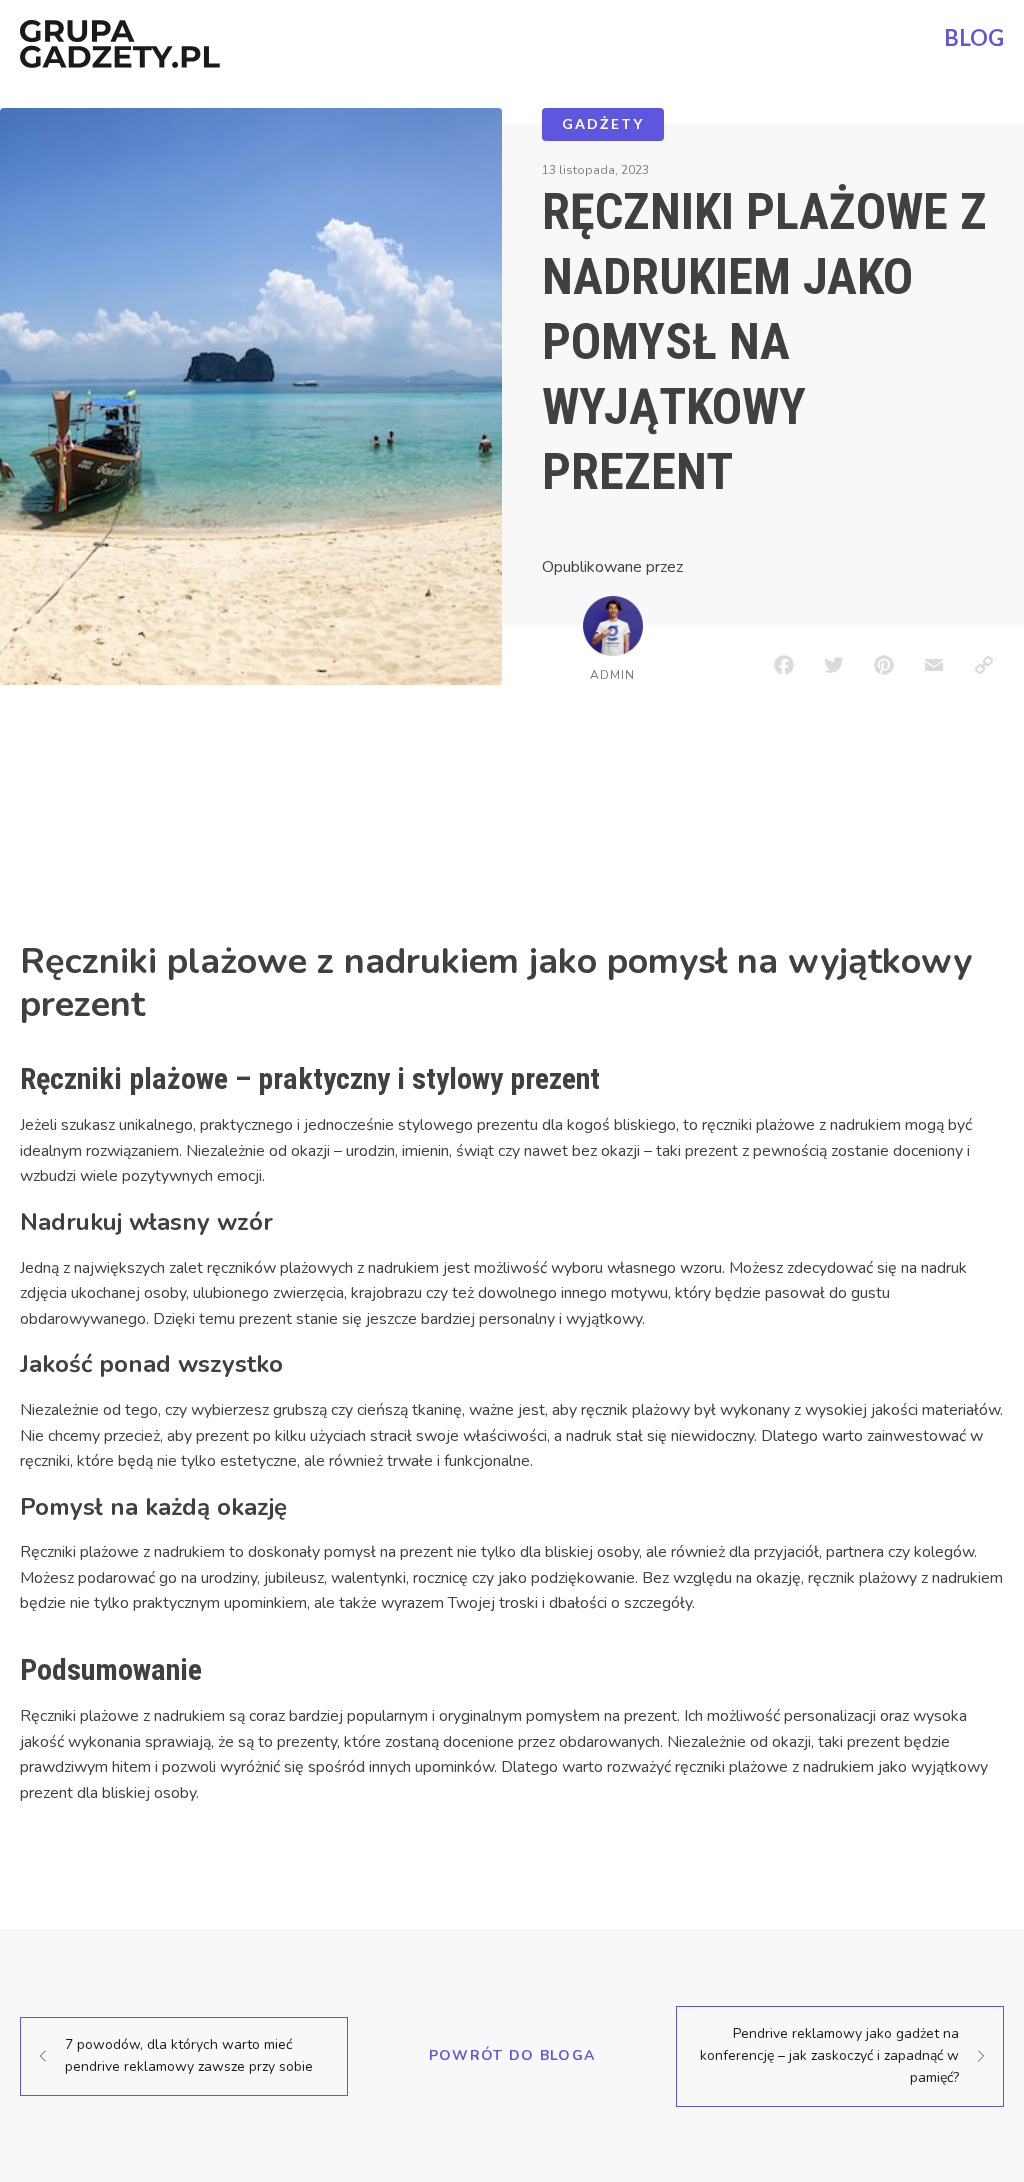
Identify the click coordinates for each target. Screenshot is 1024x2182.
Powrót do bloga (512, 2055)
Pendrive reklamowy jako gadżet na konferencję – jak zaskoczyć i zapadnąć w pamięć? (829, 2056)
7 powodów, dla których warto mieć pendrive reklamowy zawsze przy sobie (189, 2055)
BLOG (974, 37)
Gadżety (603, 123)
